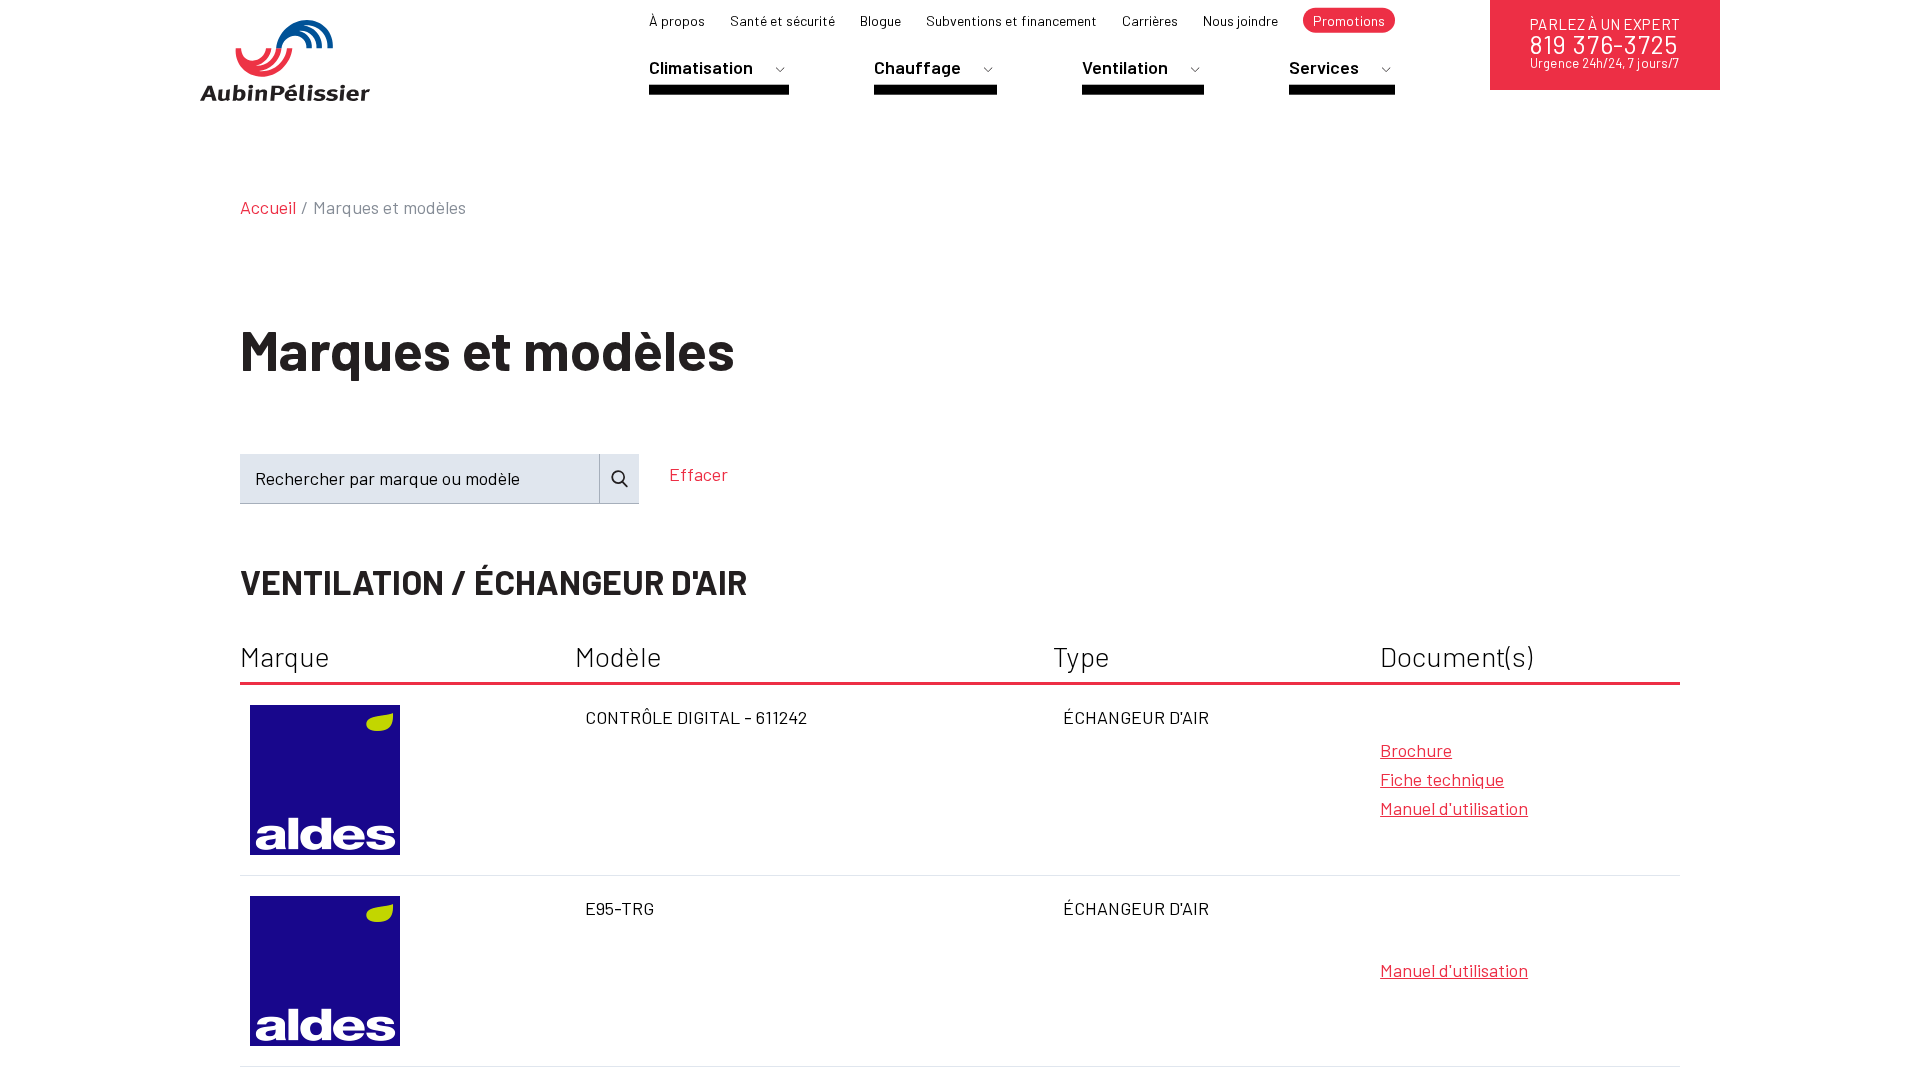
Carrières (1150, 20)
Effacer (698, 474)
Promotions (1349, 20)
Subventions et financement (1011, 20)
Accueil (268, 207)
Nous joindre (1240, 20)
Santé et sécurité (782, 20)
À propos (677, 20)
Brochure (1416, 750)
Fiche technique (1442, 779)
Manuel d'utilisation (1454, 808)
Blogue (880, 20)
